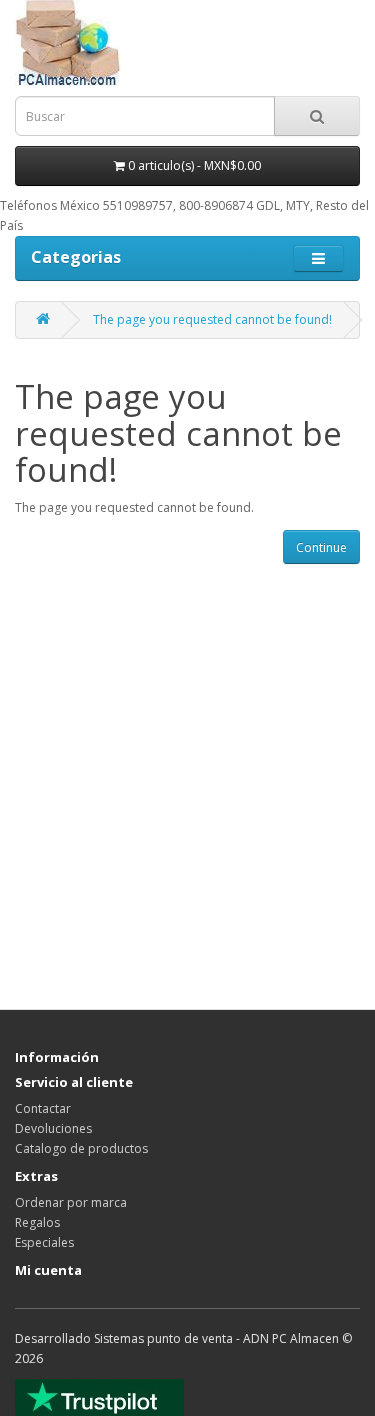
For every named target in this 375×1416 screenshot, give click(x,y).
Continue (321, 547)
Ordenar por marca (71, 1202)
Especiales (44, 1242)
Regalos (37, 1222)
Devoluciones (53, 1128)
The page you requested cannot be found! (212, 319)
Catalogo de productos (81, 1148)
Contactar (43, 1108)
